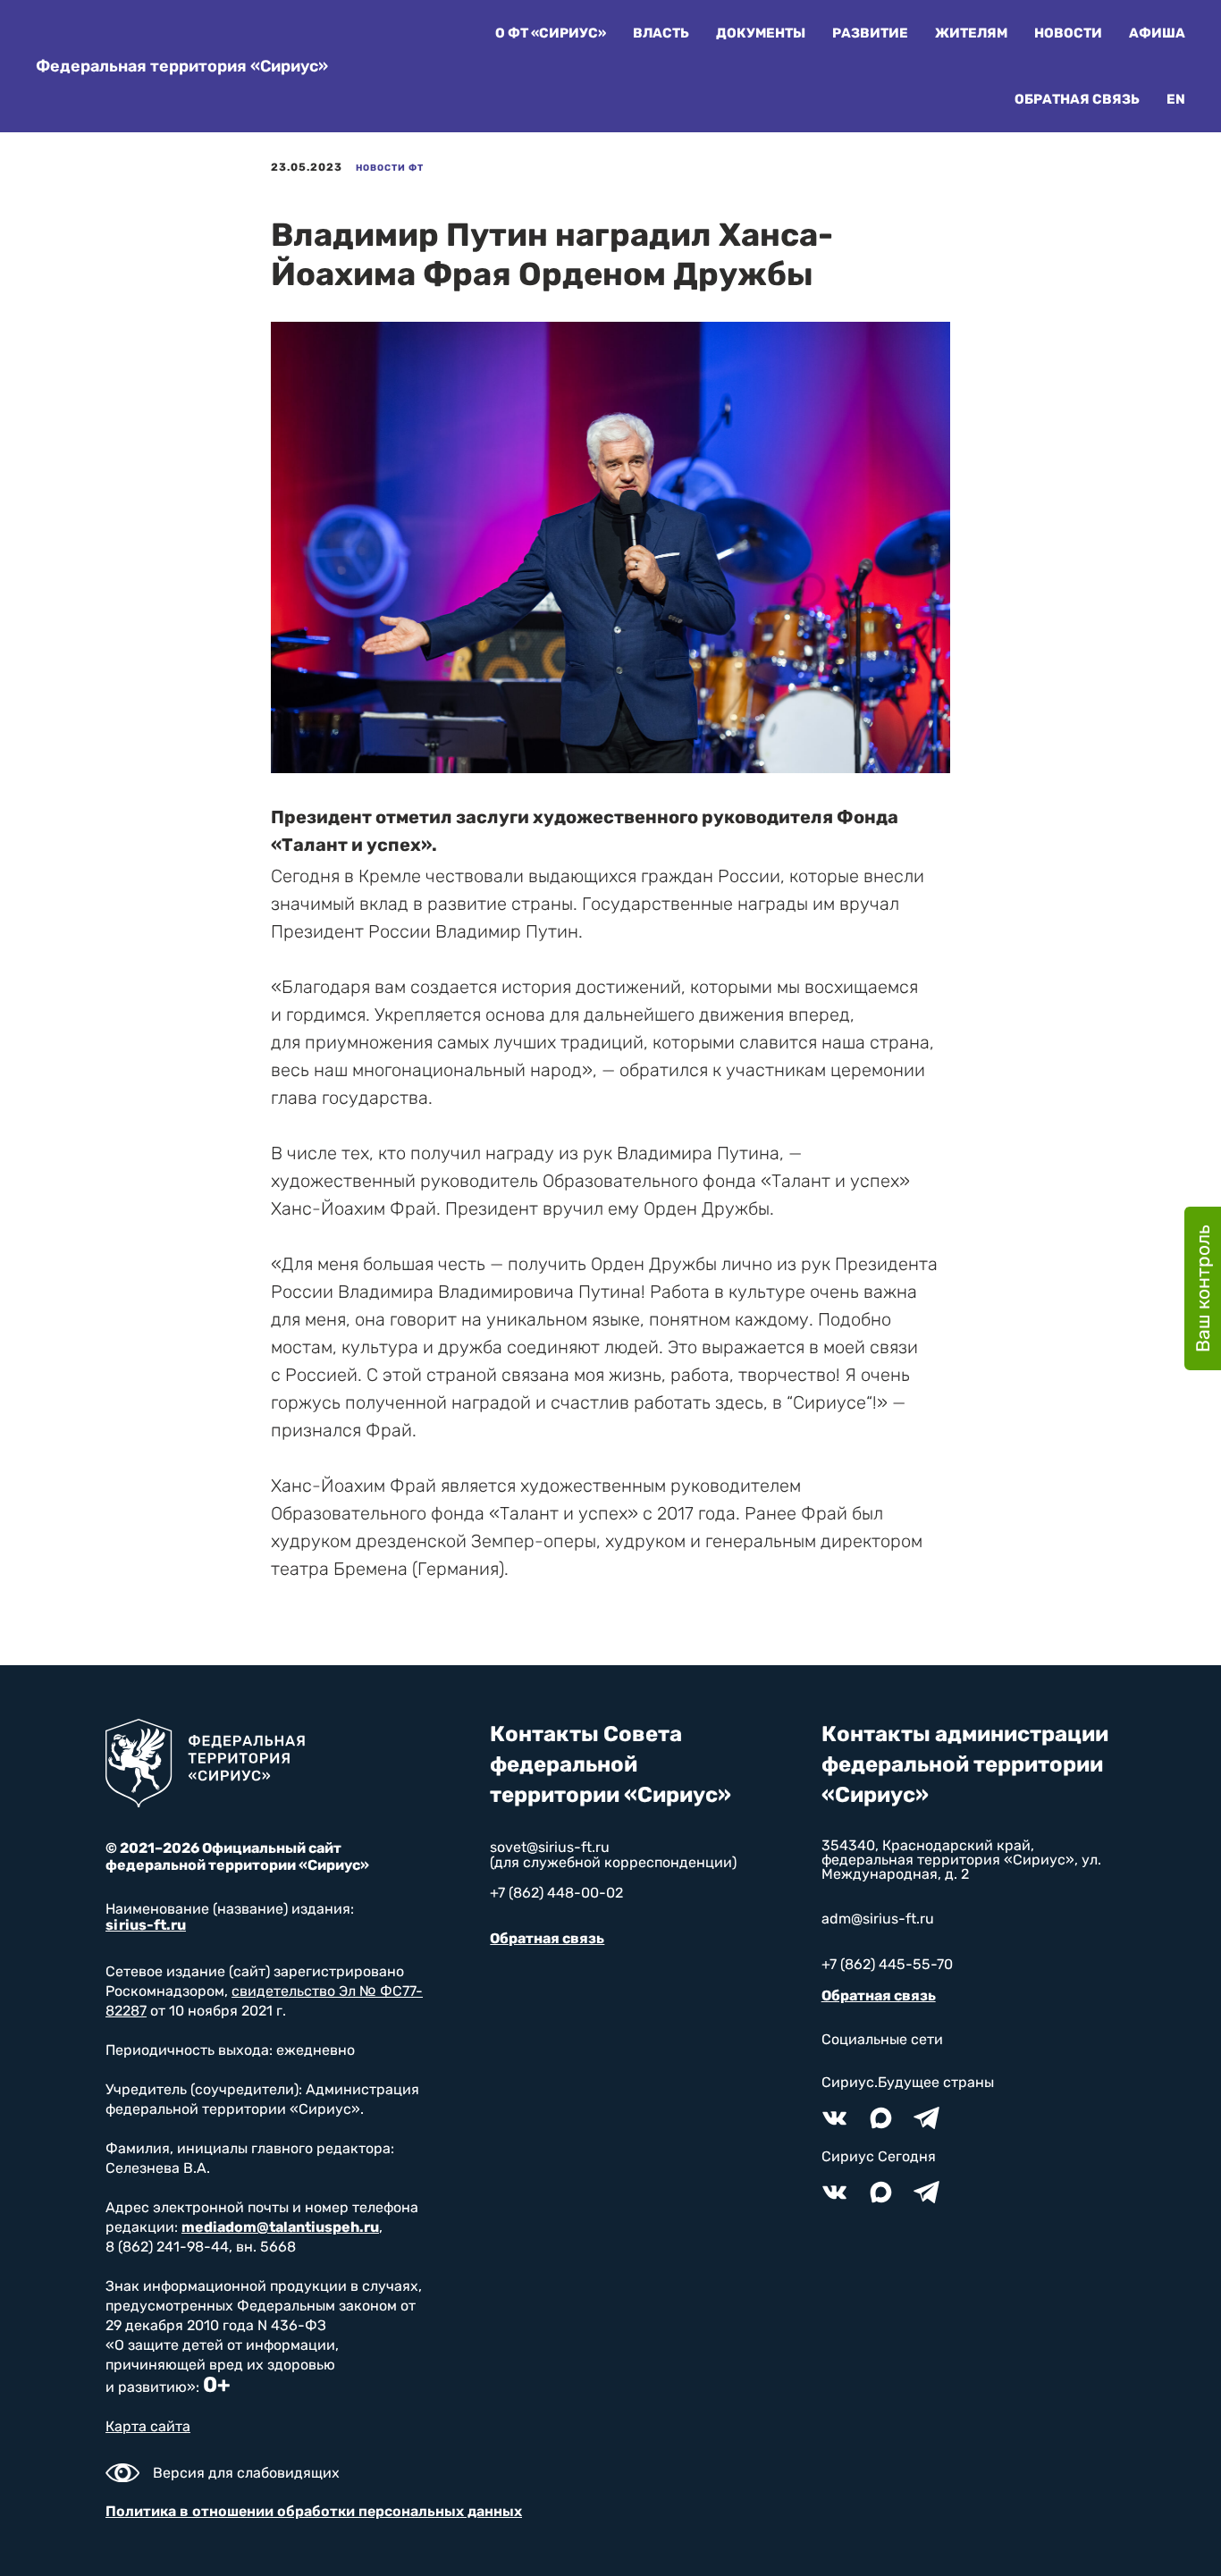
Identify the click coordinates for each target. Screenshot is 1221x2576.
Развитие (870, 33)
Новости (1068, 33)
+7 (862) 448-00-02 (556, 1893)
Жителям (971, 33)
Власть (661, 33)
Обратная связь (1077, 99)
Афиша (1157, 33)
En (1176, 99)
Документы (761, 33)
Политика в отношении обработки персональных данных (314, 2511)
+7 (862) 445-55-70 (887, 1964)
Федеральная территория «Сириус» (182, 66)
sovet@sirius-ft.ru (550, 1847)
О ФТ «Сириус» (551, 33)
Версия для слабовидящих (246, 2473)
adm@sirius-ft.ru (878, 1919)
